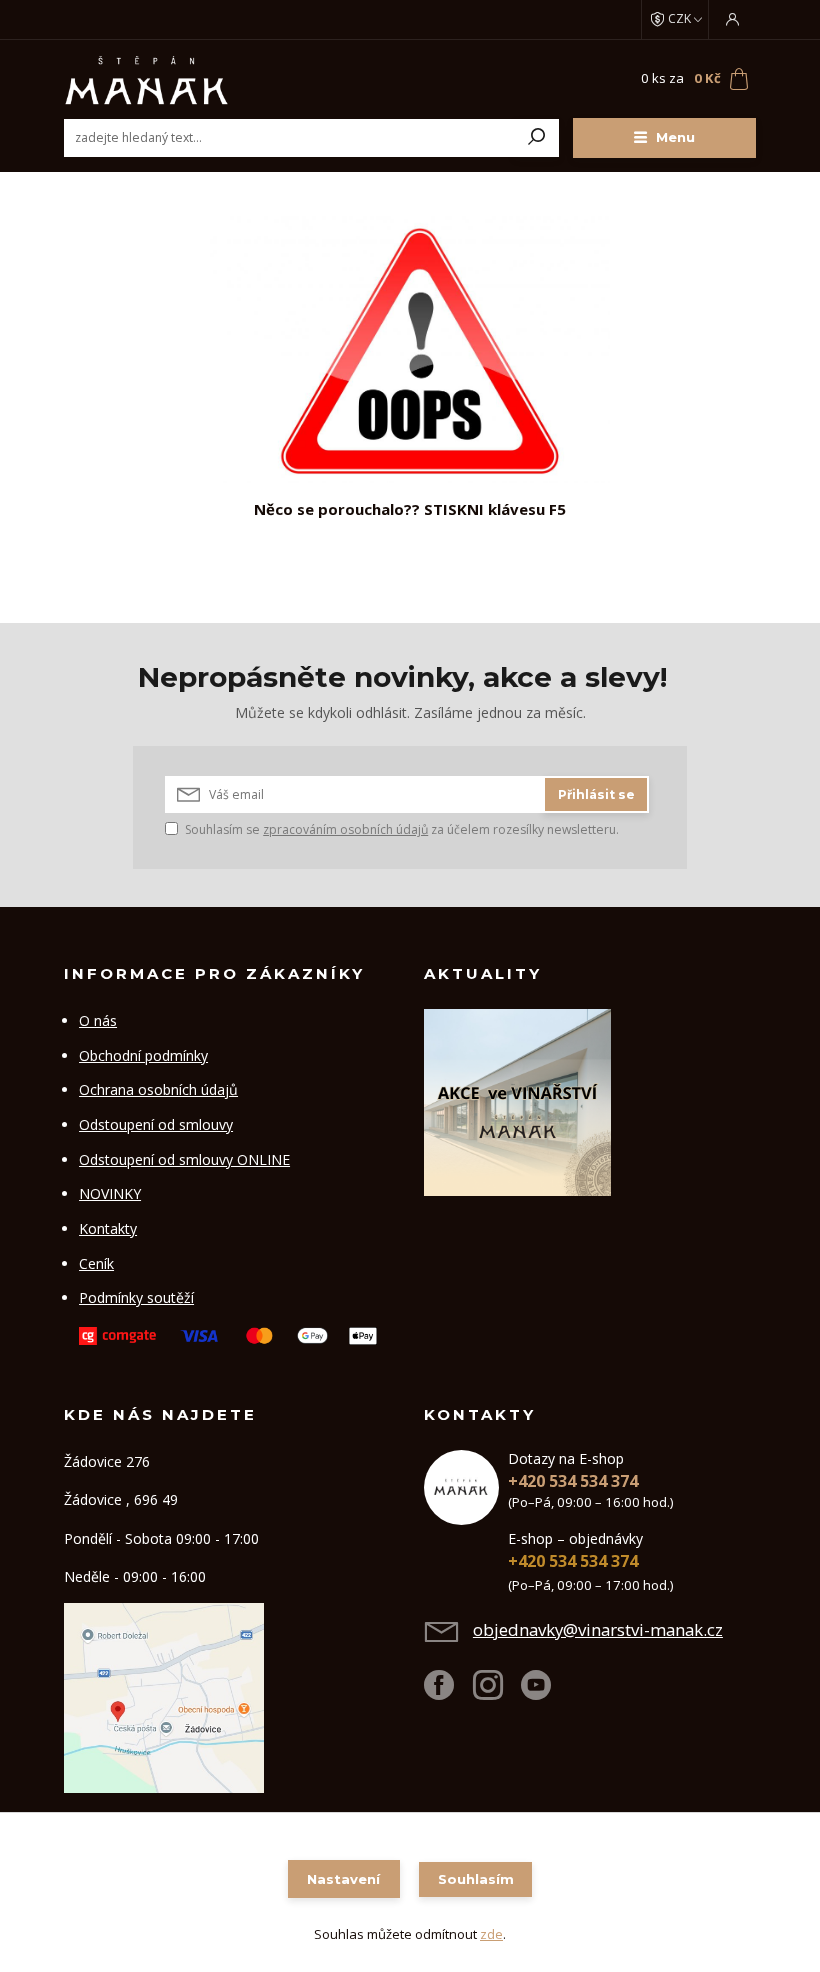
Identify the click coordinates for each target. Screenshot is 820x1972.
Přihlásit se (596, 794)
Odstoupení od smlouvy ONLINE (184, 1159)
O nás (98, 1020)
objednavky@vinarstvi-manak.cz (598, 1629)
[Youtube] (545, 1692)
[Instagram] (497, 1692)
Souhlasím (476, 1879)
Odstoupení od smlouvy (156, 1124)
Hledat (537, 138)
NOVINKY (110, 1193)
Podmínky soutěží (136, 1297)
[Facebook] (448, 1692)
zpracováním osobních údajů (345, 829)
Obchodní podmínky (143, 1055)
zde (491, 1934)
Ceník (96, 1263)
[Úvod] (183, 79)
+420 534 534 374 (573, 1481)
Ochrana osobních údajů (158, 1089)
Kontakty (108, 1228)
